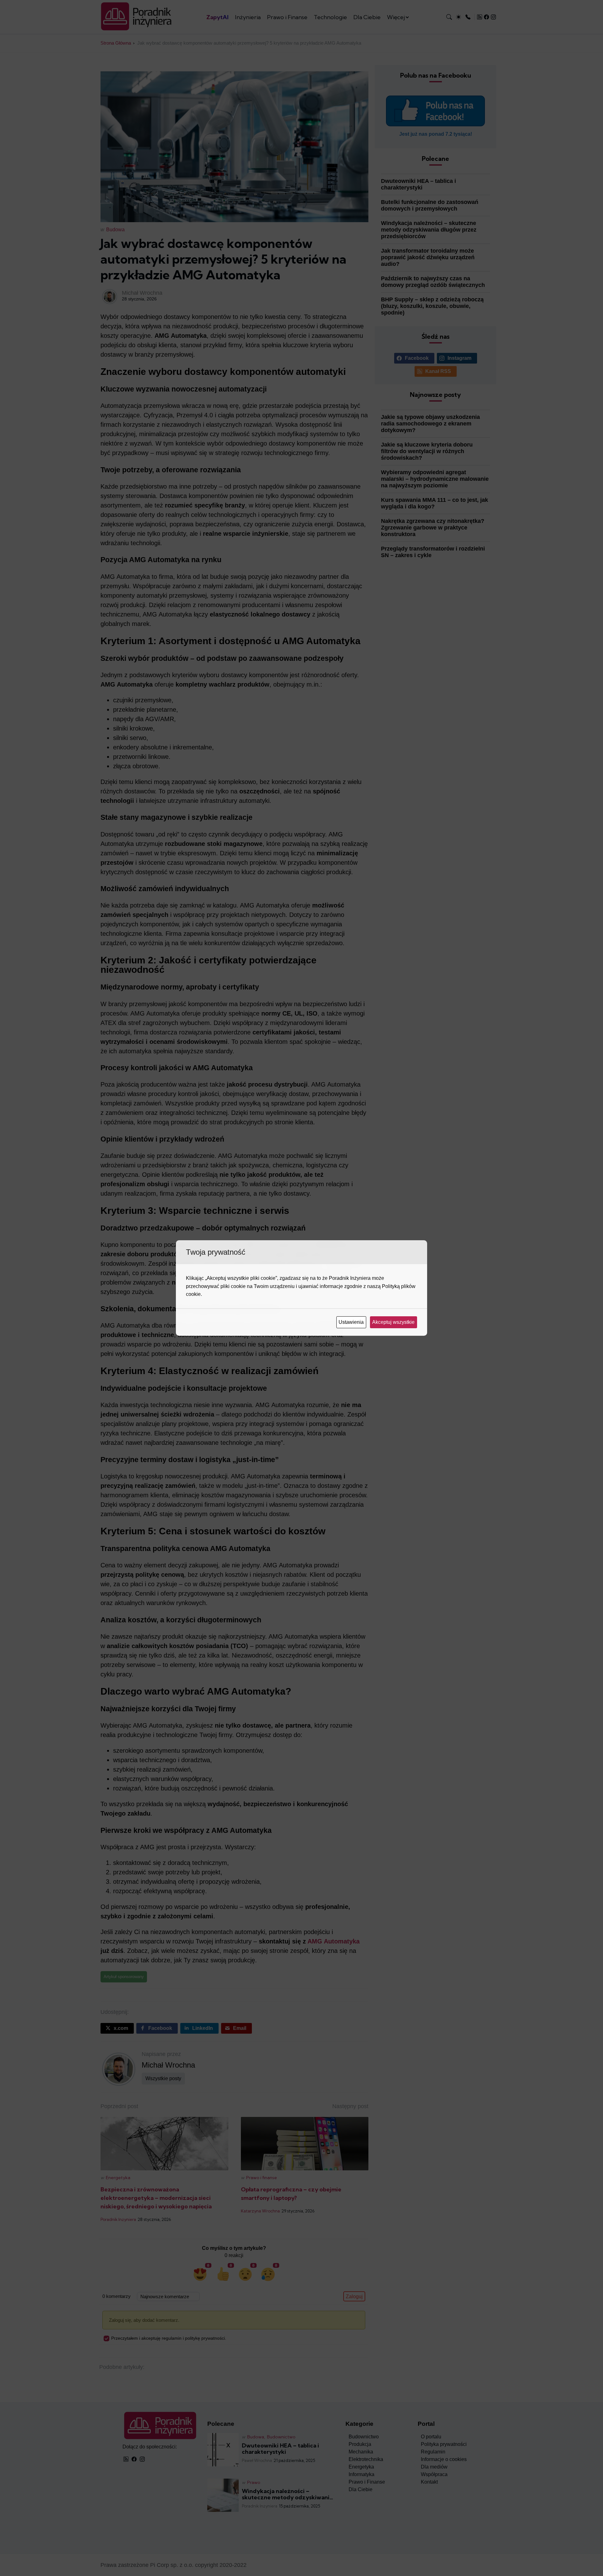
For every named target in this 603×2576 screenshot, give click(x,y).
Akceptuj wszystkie (394, 1322)
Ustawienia (352, 1322)
